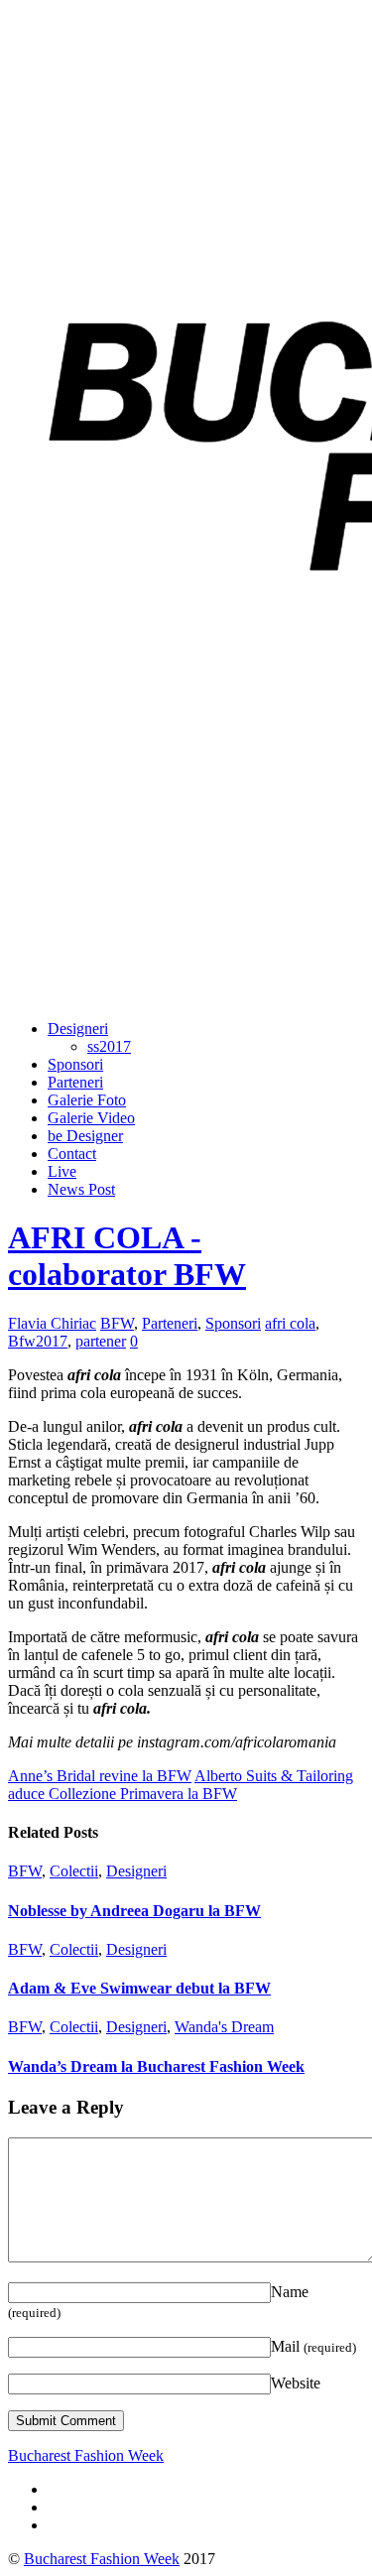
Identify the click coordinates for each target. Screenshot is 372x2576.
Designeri (78, 1029)
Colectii (74, 1871)
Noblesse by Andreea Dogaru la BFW (134, 1911)
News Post (81, 1189)
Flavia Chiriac (52, 1323)
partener (101, 1341)
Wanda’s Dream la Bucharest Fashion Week (156, 2066)
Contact (72, 1154)
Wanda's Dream (224, 2027)
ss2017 (109, 1046)
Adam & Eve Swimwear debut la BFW (139, 1988)
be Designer (85, 1136)
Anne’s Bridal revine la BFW (100, 1776)
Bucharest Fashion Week (102, 2559)
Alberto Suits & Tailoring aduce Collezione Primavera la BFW (181, 1785)
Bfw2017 (38, 1341)
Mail (313, 2346)
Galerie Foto (87, 1100)
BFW (117, 1323)
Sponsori (75, 1064)
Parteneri (75, 1082)
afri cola (290, 1323)
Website (296, 2383)
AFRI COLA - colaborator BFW (127, 1256)
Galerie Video (91, 1118)
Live (62, 1171)
